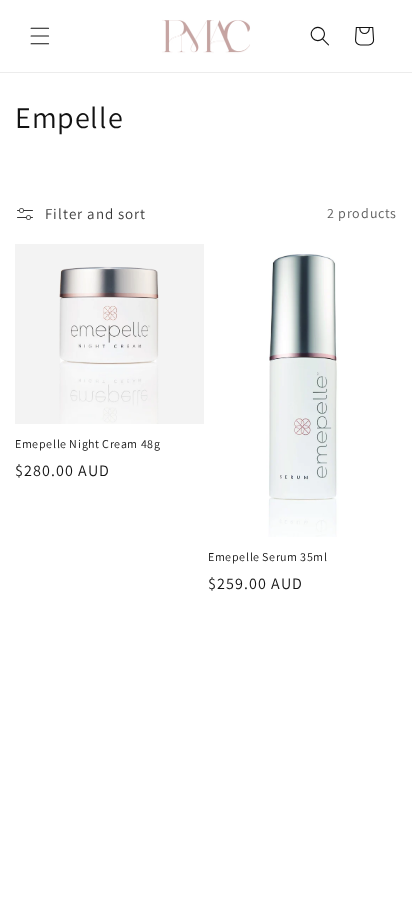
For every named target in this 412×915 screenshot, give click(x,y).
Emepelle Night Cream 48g (87, 443)
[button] (40, 36)
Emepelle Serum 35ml (267, 556)
